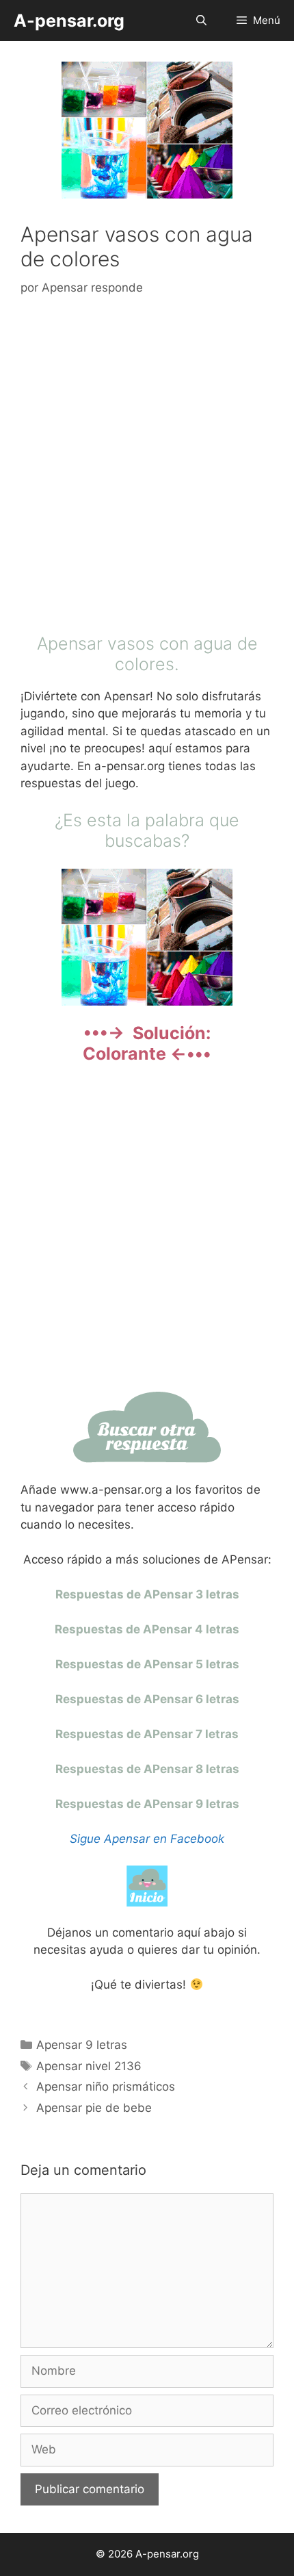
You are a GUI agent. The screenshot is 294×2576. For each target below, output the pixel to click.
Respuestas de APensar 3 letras (147, 1594)
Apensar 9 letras (82, 2045)
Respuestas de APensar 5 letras (147, 1664)
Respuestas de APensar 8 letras (147, 1769)
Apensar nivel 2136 (89, 2066)
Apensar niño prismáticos (106, 2087)
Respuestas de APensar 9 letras (147, 1804)
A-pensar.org (69, 21)
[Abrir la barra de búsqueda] (201, 21)
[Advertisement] (147, 468)
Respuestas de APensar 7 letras (147, 1734)
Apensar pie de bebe (94, 2108)
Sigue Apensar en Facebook (147, 1839)
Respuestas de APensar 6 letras (147, 1699)
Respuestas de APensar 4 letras (147, 1629)
